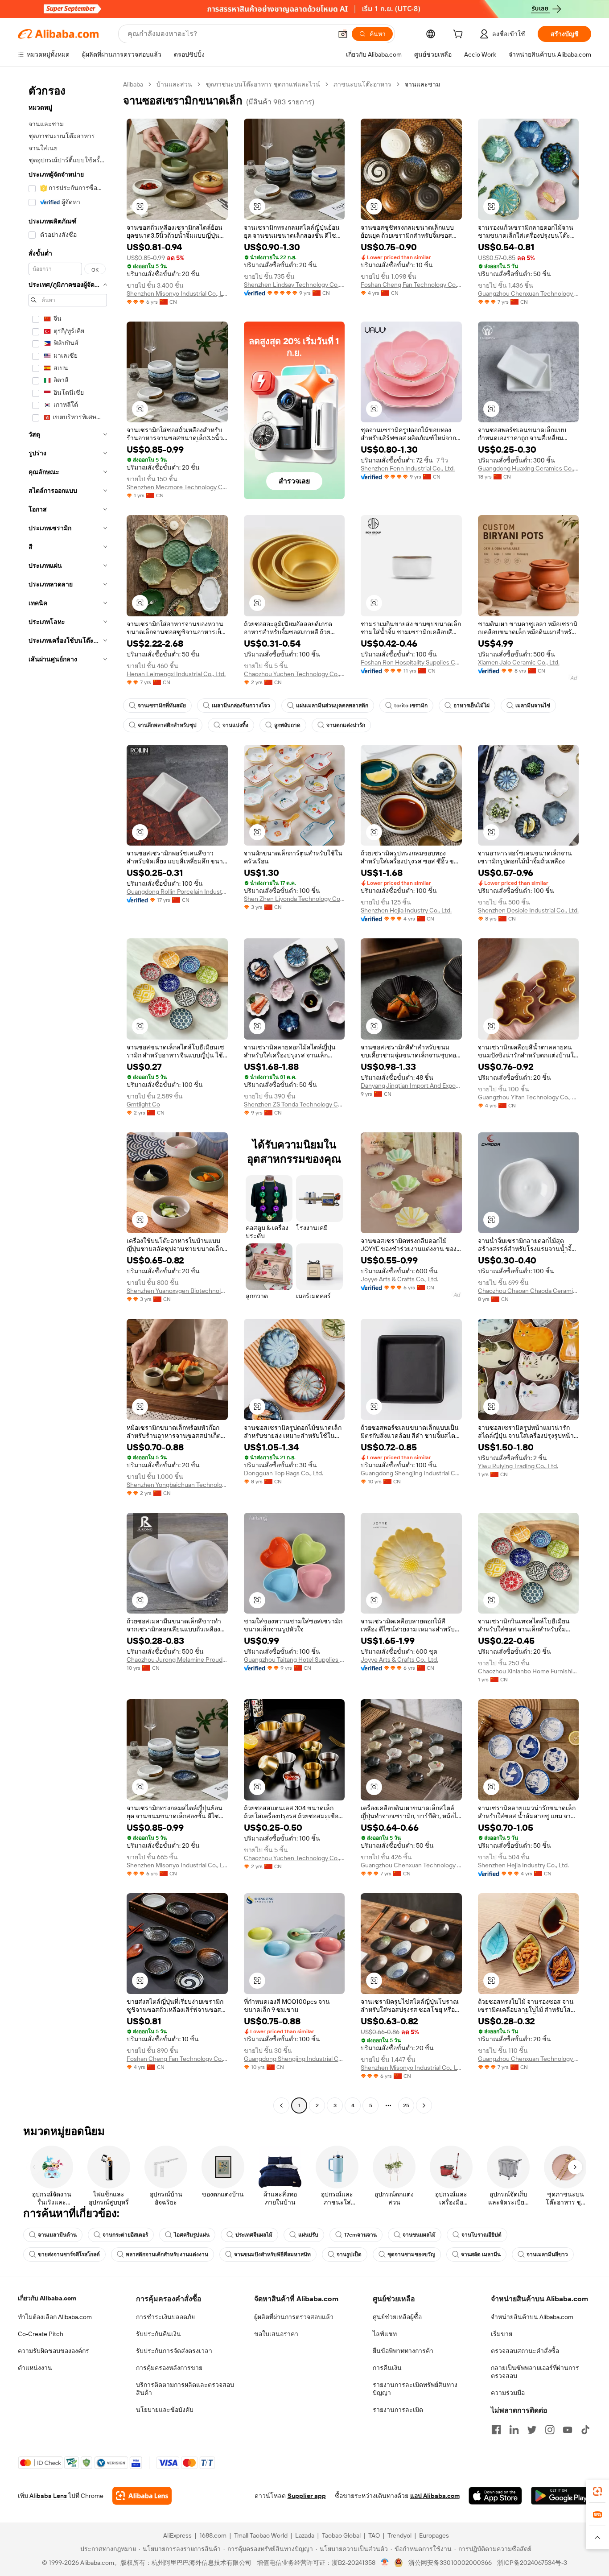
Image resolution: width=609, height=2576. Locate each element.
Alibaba (133, 84)
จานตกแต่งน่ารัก (346, 725)
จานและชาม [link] (422, 84)
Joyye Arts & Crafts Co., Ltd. (399, 1279)
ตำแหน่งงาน (35, 2368)
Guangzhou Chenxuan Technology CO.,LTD (529, 293)
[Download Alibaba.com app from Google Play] (561, 2496)
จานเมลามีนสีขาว (547, 2254)
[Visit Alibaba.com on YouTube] (568, 2430)
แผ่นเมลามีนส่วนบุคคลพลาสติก (332, 706)
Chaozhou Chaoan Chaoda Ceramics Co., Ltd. (529, 1291)
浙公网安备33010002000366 (450, 2563)
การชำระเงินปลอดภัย (165, 2317)
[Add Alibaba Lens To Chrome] (142, 2496)
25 (406, 2105)
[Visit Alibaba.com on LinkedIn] (514, 2430)
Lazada (305, 2535)
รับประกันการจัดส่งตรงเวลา (174, 2351)
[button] (343, 34)
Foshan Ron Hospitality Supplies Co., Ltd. (411, 662)
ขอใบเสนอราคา (276, 2334)
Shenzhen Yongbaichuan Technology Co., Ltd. (177, 1485)
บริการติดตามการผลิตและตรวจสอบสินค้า (185, 2389)
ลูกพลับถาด (287, 725)
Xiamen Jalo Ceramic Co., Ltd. (519, 662)
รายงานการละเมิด (398, 2410)
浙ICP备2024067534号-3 (532, 2563)
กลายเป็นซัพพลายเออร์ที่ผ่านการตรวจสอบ (535, 2372)
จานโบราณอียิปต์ (481, 2235)
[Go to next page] (424, 2105)
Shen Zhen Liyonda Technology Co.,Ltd (294, 899)
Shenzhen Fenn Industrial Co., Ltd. (408, 468)
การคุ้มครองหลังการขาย (169, 2368)
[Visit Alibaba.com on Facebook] (496, 2430)
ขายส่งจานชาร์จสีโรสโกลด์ (69, 2254)
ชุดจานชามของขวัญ (411, 2254)
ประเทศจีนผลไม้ (254, 2235)
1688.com (213, 2535)
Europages (434, 2535)
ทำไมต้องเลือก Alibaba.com (55, 2317)
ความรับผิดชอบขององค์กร (53, 2351)
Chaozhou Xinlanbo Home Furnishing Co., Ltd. (529, 1671)
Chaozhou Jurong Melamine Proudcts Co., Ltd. (177, 1660)
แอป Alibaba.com (435, 2496)
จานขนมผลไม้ (419, 2235)
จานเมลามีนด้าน (57, 2235)
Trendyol (399, 2535)
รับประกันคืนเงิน (158, 2334)
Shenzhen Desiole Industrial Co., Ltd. (528, 910)
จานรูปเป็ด (349, 2254)
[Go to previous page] (281, 2105)
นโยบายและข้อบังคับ (165, 2410)
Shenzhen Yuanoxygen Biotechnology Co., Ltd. (177, 1291)
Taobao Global (341, 2535)
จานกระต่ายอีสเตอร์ (125, 2235)
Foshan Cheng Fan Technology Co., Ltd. (411, 285)
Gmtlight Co (143, 1104)
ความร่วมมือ (508, 2393)
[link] (597, 2491)
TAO (374, 2535)
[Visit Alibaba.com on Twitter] (532, 2430)
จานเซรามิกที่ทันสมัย (162, 706)
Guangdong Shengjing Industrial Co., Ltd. (411, 1473)
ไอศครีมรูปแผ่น (192, 2235)
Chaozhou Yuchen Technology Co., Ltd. (294, 674)
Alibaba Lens (48, 2496)
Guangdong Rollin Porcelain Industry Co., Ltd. (177, 892)
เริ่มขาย (502, 2334)
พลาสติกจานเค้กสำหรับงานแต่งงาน (167, 2254)
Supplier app (307, 2496)
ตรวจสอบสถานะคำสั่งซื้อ (525, 2351)
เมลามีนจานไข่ (533, 706)
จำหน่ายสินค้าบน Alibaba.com (532, 2317)
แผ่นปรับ (308, 2235)
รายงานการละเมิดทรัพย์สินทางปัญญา (415, 2389)
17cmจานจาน (360, 2235)
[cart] (460, 35)
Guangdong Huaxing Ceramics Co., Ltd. (529, 468)
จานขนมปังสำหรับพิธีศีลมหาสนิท (272, 2254)
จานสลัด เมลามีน (481, 2254)
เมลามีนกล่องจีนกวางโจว (241, 706)
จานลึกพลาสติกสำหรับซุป (167, 725)
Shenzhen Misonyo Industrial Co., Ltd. (177, 293)
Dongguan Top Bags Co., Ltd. (284, 1473)
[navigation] (68, 1096)
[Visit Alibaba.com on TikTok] (585, 2430)
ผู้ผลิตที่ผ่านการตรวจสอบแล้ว (294, 2317)
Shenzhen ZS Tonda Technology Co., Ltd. (294, 1104)
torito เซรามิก (411, 706)
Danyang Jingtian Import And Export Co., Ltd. (411, 1086)
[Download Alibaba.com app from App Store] (495, 2496)
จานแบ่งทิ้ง (235, 725)
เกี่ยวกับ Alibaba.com (47, 2298)
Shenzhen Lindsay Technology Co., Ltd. (294, 285)
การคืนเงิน (387, 2368)
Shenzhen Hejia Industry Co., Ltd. (406, 910)
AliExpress (177, 2535)
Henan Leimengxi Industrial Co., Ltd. (176, 674)
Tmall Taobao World (261, 2535)
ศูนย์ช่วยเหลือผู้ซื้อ (397, 2317)
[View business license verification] (385, 2563)
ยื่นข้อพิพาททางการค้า (403, 2351)
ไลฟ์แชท (385, 2334)
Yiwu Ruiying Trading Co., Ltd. (518, 1466)
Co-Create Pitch (41, 2334)
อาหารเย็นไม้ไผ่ (471, 706)
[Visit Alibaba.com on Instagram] (550, 2430)
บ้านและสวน (174, 84)
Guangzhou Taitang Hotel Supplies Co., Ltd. (294, 1660)
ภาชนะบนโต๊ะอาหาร (362, 84)
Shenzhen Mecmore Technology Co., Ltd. (177, 487)
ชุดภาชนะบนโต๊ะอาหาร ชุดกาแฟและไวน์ (263, 84)
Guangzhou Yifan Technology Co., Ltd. (529, 1097)
